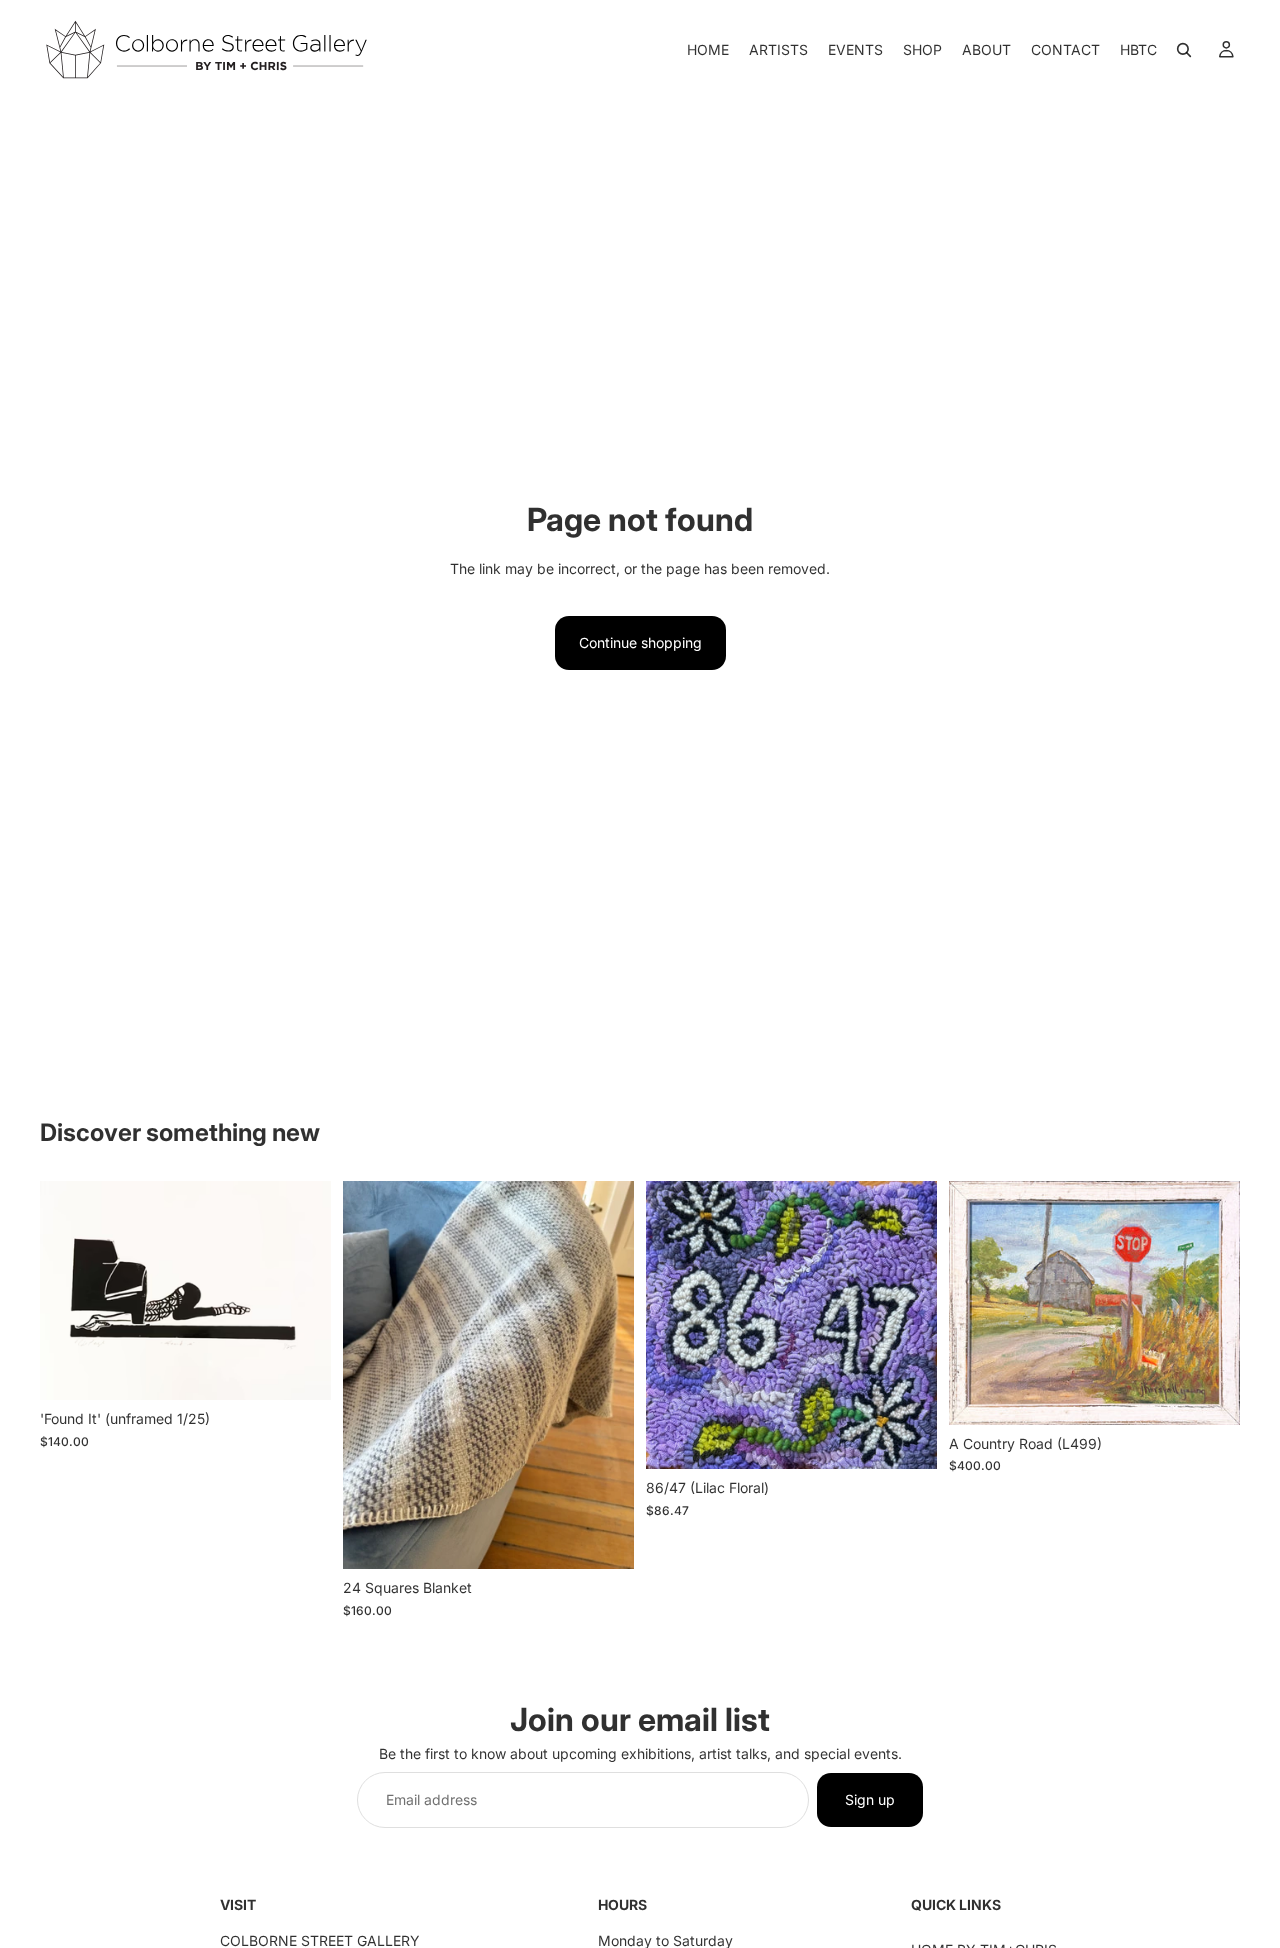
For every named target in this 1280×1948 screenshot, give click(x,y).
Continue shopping (640, 642)
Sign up (870, 1799)
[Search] (1184, 50)
